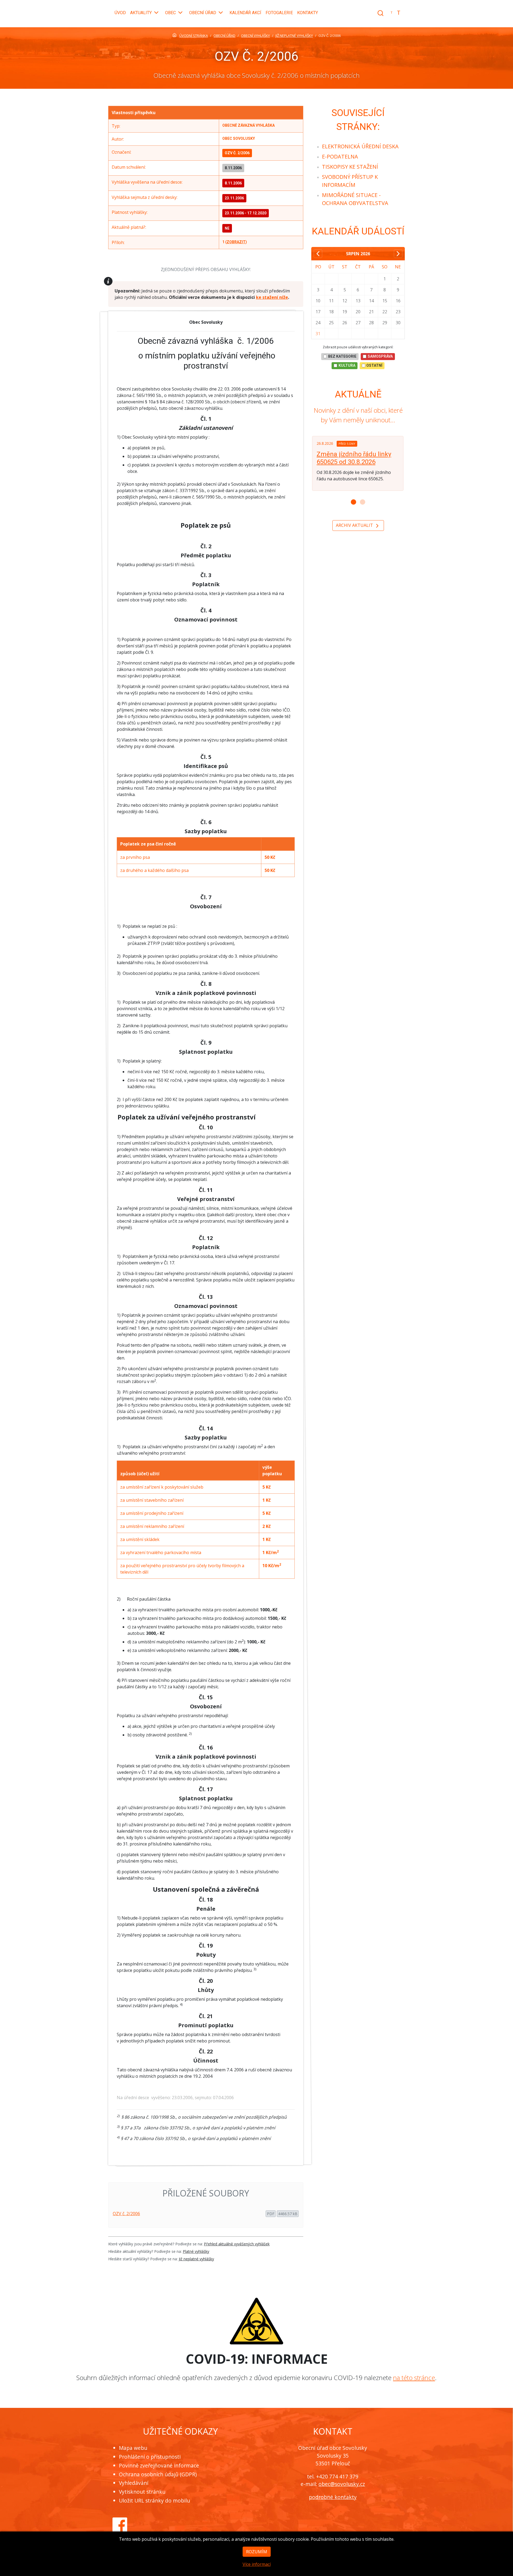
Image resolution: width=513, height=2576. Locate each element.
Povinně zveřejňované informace (159, 2465)
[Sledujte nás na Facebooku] (120, 2524)
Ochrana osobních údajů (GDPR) (158, 2474)
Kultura (347, 365)
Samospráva (380, 356)
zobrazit (236, 242)
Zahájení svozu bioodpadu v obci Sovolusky (357, 458)
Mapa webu (133, 2448)
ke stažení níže (272, 297)
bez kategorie (342, 356)
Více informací (257, 2564)
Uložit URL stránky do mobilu (154, 2500)
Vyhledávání (134, 2483)
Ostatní (374, 365)
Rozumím (257, 2552)
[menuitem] (360, 146)
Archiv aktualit (355, 525)
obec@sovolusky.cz (342, 2484)
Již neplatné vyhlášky (196, 2259)
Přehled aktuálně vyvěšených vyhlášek (237, 2244)
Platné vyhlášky (196, 2251)
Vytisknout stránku (142, 2492)
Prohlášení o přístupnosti (150, 2457)
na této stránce (414, 2378)
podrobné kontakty (333, 2497)
